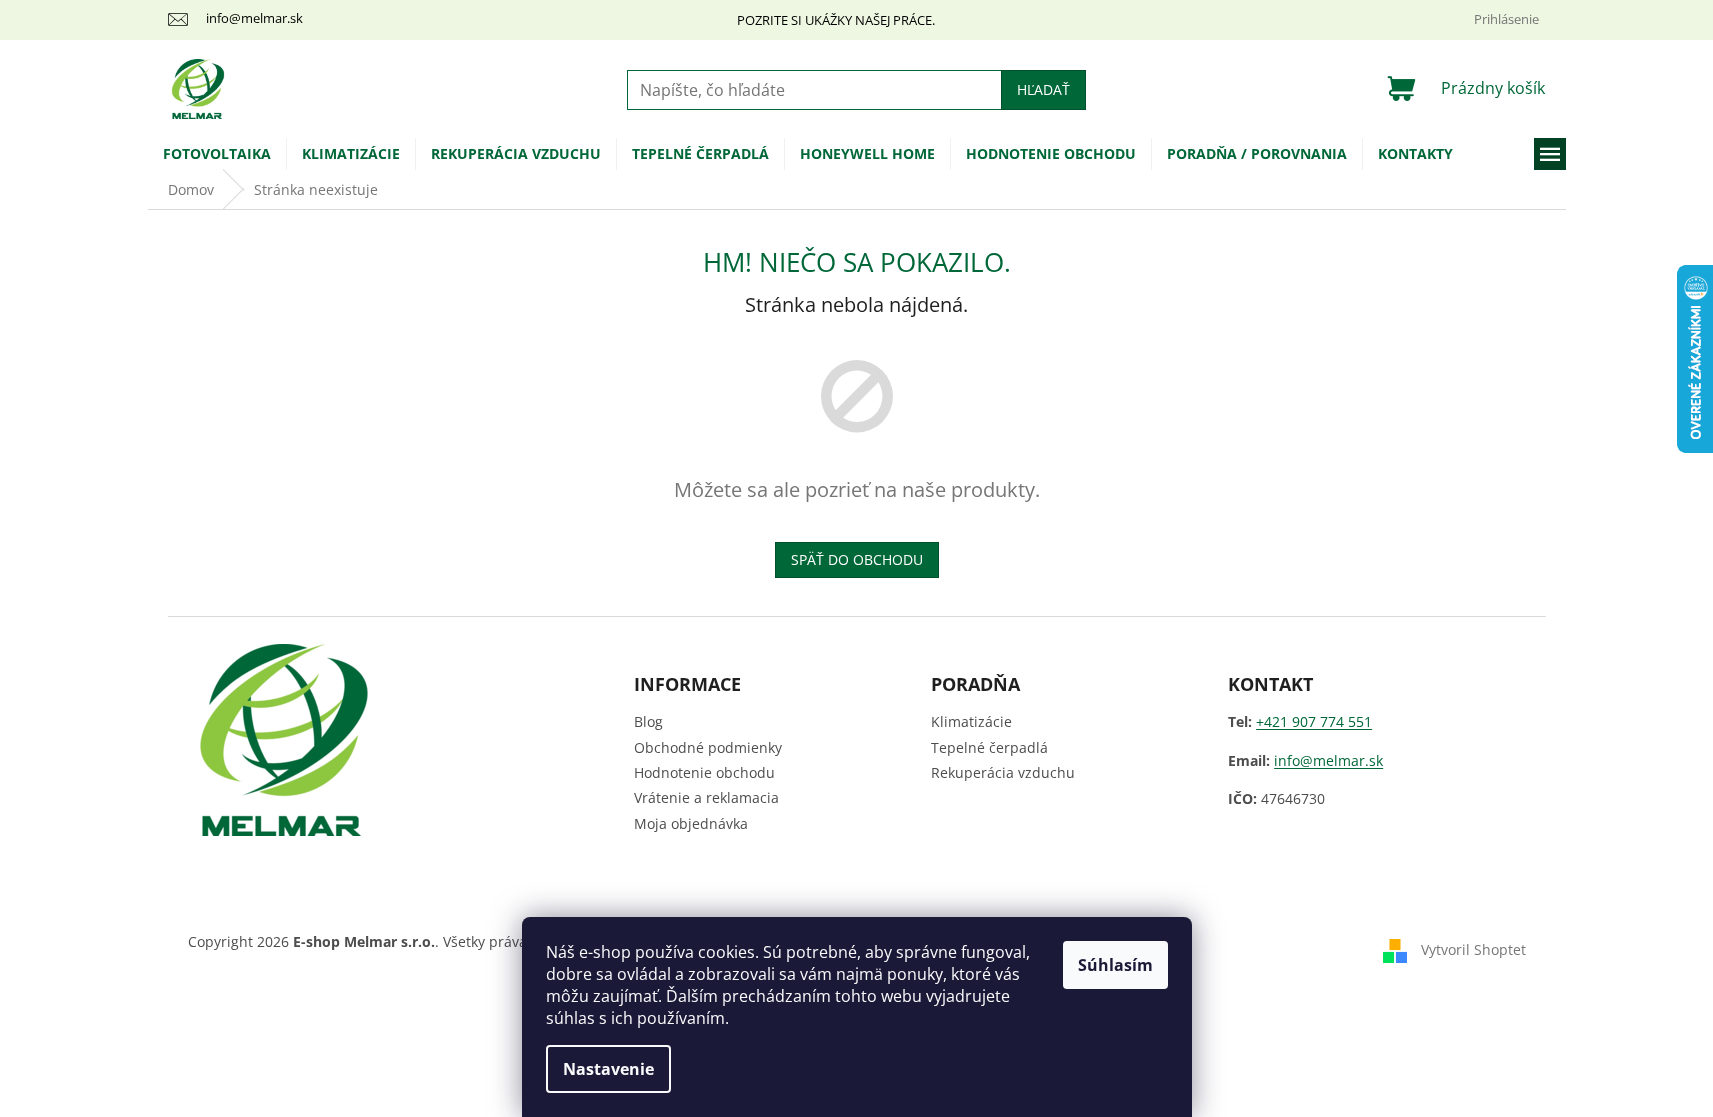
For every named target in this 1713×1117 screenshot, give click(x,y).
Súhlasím (1115, 965)
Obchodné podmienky (708, 747)
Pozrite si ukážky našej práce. (836, 20)
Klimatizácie (971, 721)
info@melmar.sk (1328, 760)
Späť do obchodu (857, 559)
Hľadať (1043, 89)
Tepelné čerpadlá (989, 747)
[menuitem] (217, 154)
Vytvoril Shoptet (1473, 949)
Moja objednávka (691, 823)
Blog (648, 721)
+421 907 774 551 (1314, 721)
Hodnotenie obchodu (704, 772)
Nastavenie (608, 1069)
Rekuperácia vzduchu (1003, 772)
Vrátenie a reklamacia (706, 797)
